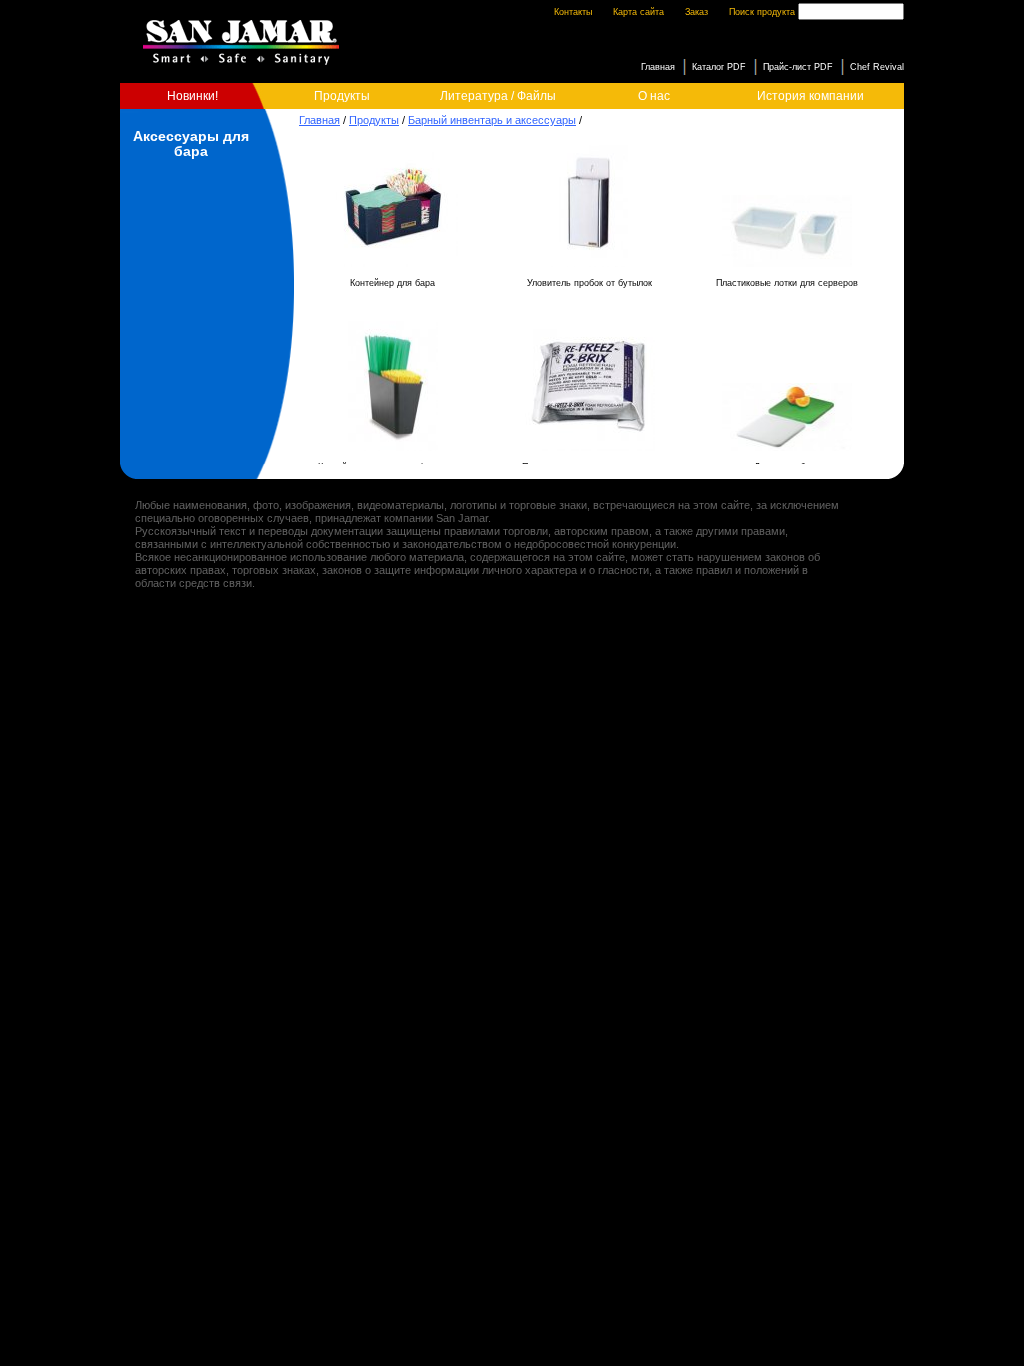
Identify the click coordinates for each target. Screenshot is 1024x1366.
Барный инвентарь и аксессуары (492, 120)
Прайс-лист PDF (798, 67)
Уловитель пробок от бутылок (589, 283)
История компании (810, 96)
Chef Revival (877, 67)
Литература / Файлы (498, 96)
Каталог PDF (719, 67)
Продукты (342, 96)
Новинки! (192, 96)
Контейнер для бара (392, 283)
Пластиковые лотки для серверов (787, 283)
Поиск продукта (762, 12)
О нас (654, 96)
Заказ (696, 12)
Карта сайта (638, 12)
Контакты (573, 12)
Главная (319, 120)
